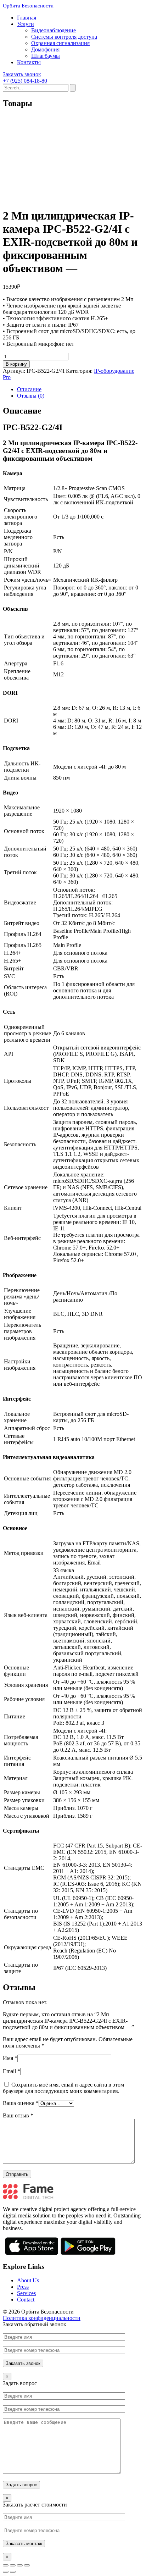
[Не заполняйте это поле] (73, 2350)
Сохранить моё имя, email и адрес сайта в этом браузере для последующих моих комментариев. (63, 2088)
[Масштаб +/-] (27, 2565)
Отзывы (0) (31, 396)
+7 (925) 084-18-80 (25, 81)
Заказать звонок (22, 74)
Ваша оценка (21, 2103)
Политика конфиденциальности (42, 2318)
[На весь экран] (20, 2565)
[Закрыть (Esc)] (6, 2565)
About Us (28, 2280)
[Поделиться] (13, 2565)
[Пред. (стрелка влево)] (6, 2572)
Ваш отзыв (18, 2115)
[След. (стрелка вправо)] (13, 2572)
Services (26, 2293)
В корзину (16, 364)
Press (23, 2287)
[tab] (80, 389)
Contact (26, 2300)
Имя (10, 2058)
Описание (29, 389)
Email (12, 2071)
